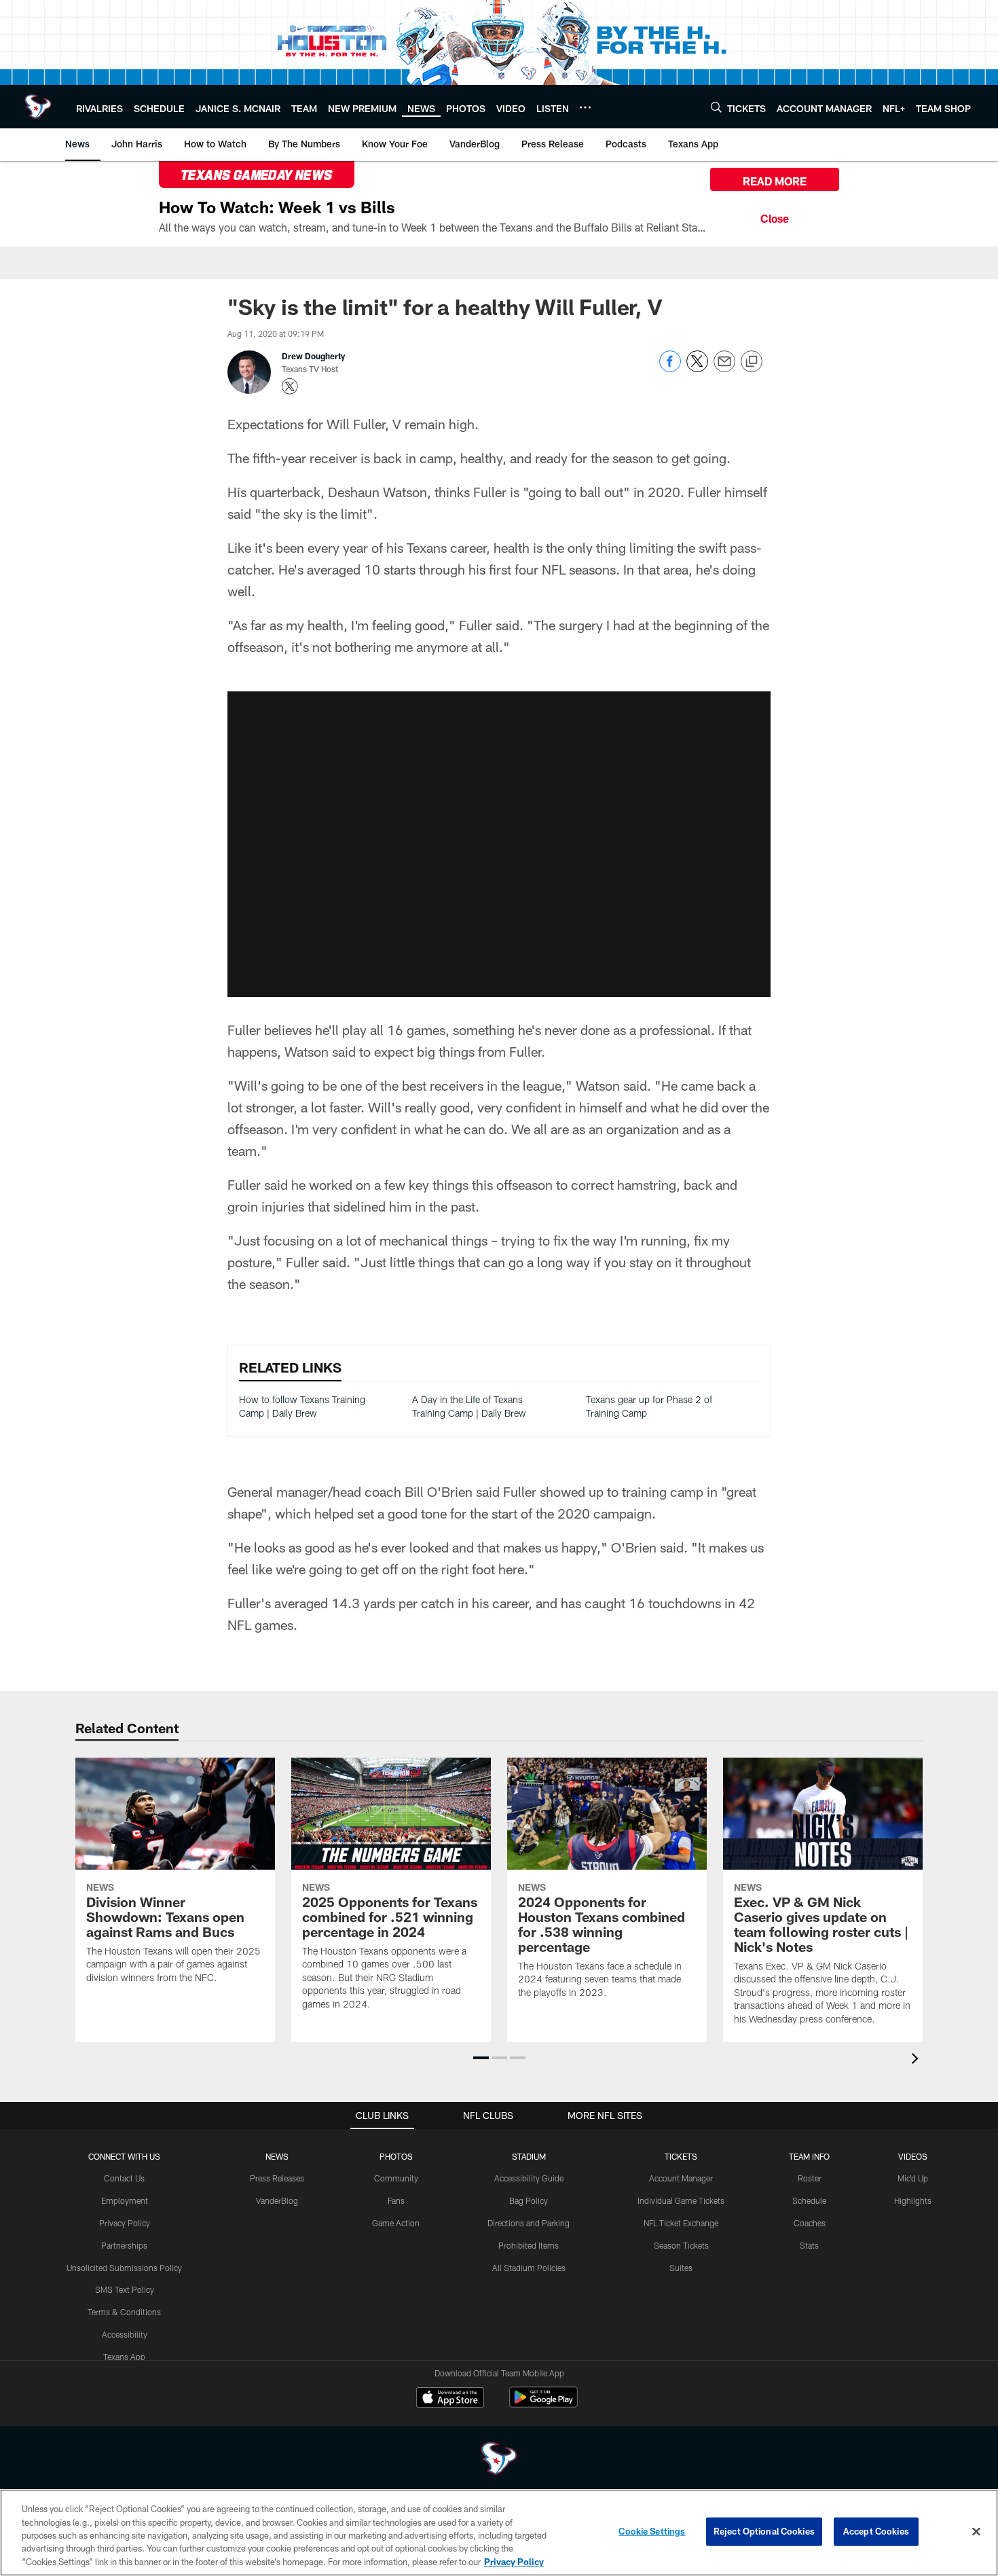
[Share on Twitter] (697, 368)
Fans (396, 2200)
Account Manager (681, 2178)
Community (396, 2178)
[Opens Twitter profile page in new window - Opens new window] (290, 386)
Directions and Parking (529, 2223)
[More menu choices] (585, 107)
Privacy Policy (125, 2223)
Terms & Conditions (124, 2312)
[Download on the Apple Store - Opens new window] (450, 2399)
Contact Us (124, 2178)
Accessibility (125, 2334)
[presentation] (917, 2060)
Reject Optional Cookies (764, 2531)
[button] (481, 2058)
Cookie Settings (652, 2531)
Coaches (810, 2223)
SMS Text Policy (125, 2289)
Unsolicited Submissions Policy (124, 2268)
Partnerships (124, 2245)
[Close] (775, 217)
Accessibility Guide (529, 2178)
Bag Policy (529, 2200)
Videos (913, 2156)
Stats (809, 2245)
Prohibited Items (529, 2245)
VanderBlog (277, 2200)
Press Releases (277, 2178)
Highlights (913, 2200)
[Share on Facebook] (670, 368)
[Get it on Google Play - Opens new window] (543, 2404)
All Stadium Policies (529, 2268)
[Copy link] (752, 362)
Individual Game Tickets (681, 2200)
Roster (810, 2178)
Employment (125, 2200)
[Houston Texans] (499, 2460)
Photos (396, 2156)
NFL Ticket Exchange (681, 2223)
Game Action (396, 2223)
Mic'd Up (913, 2178)
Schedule (809, 2200)
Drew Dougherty (313, 356)
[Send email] (724, 368)
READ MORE (775, 181)
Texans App (124, 2357)
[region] (499, 2533)
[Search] (716, 107)
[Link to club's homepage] (38, 107)
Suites (681, 2268)
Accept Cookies (876, 2531)
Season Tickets (681, 2245)
